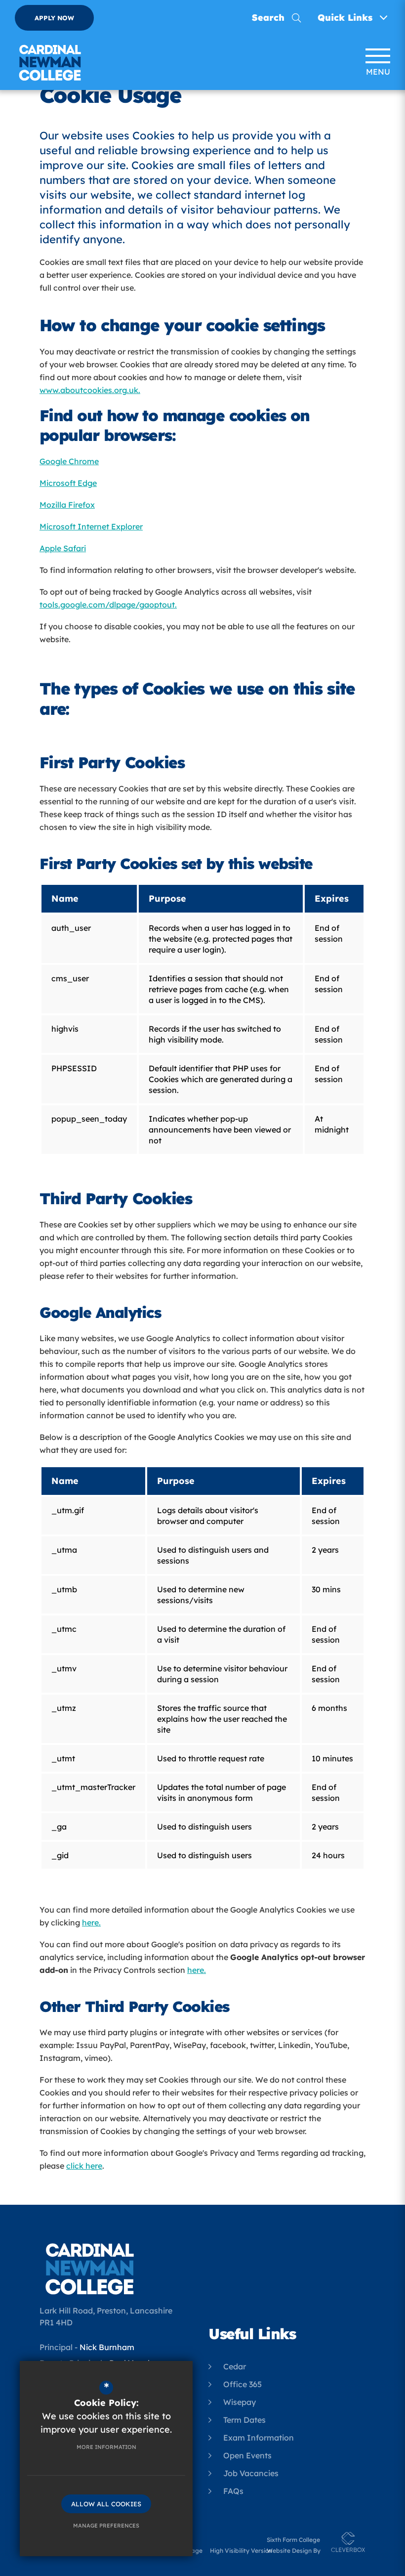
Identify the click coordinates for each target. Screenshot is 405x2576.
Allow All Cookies (106, 2504)
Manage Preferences (106, 2526)
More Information (106, 2447)
